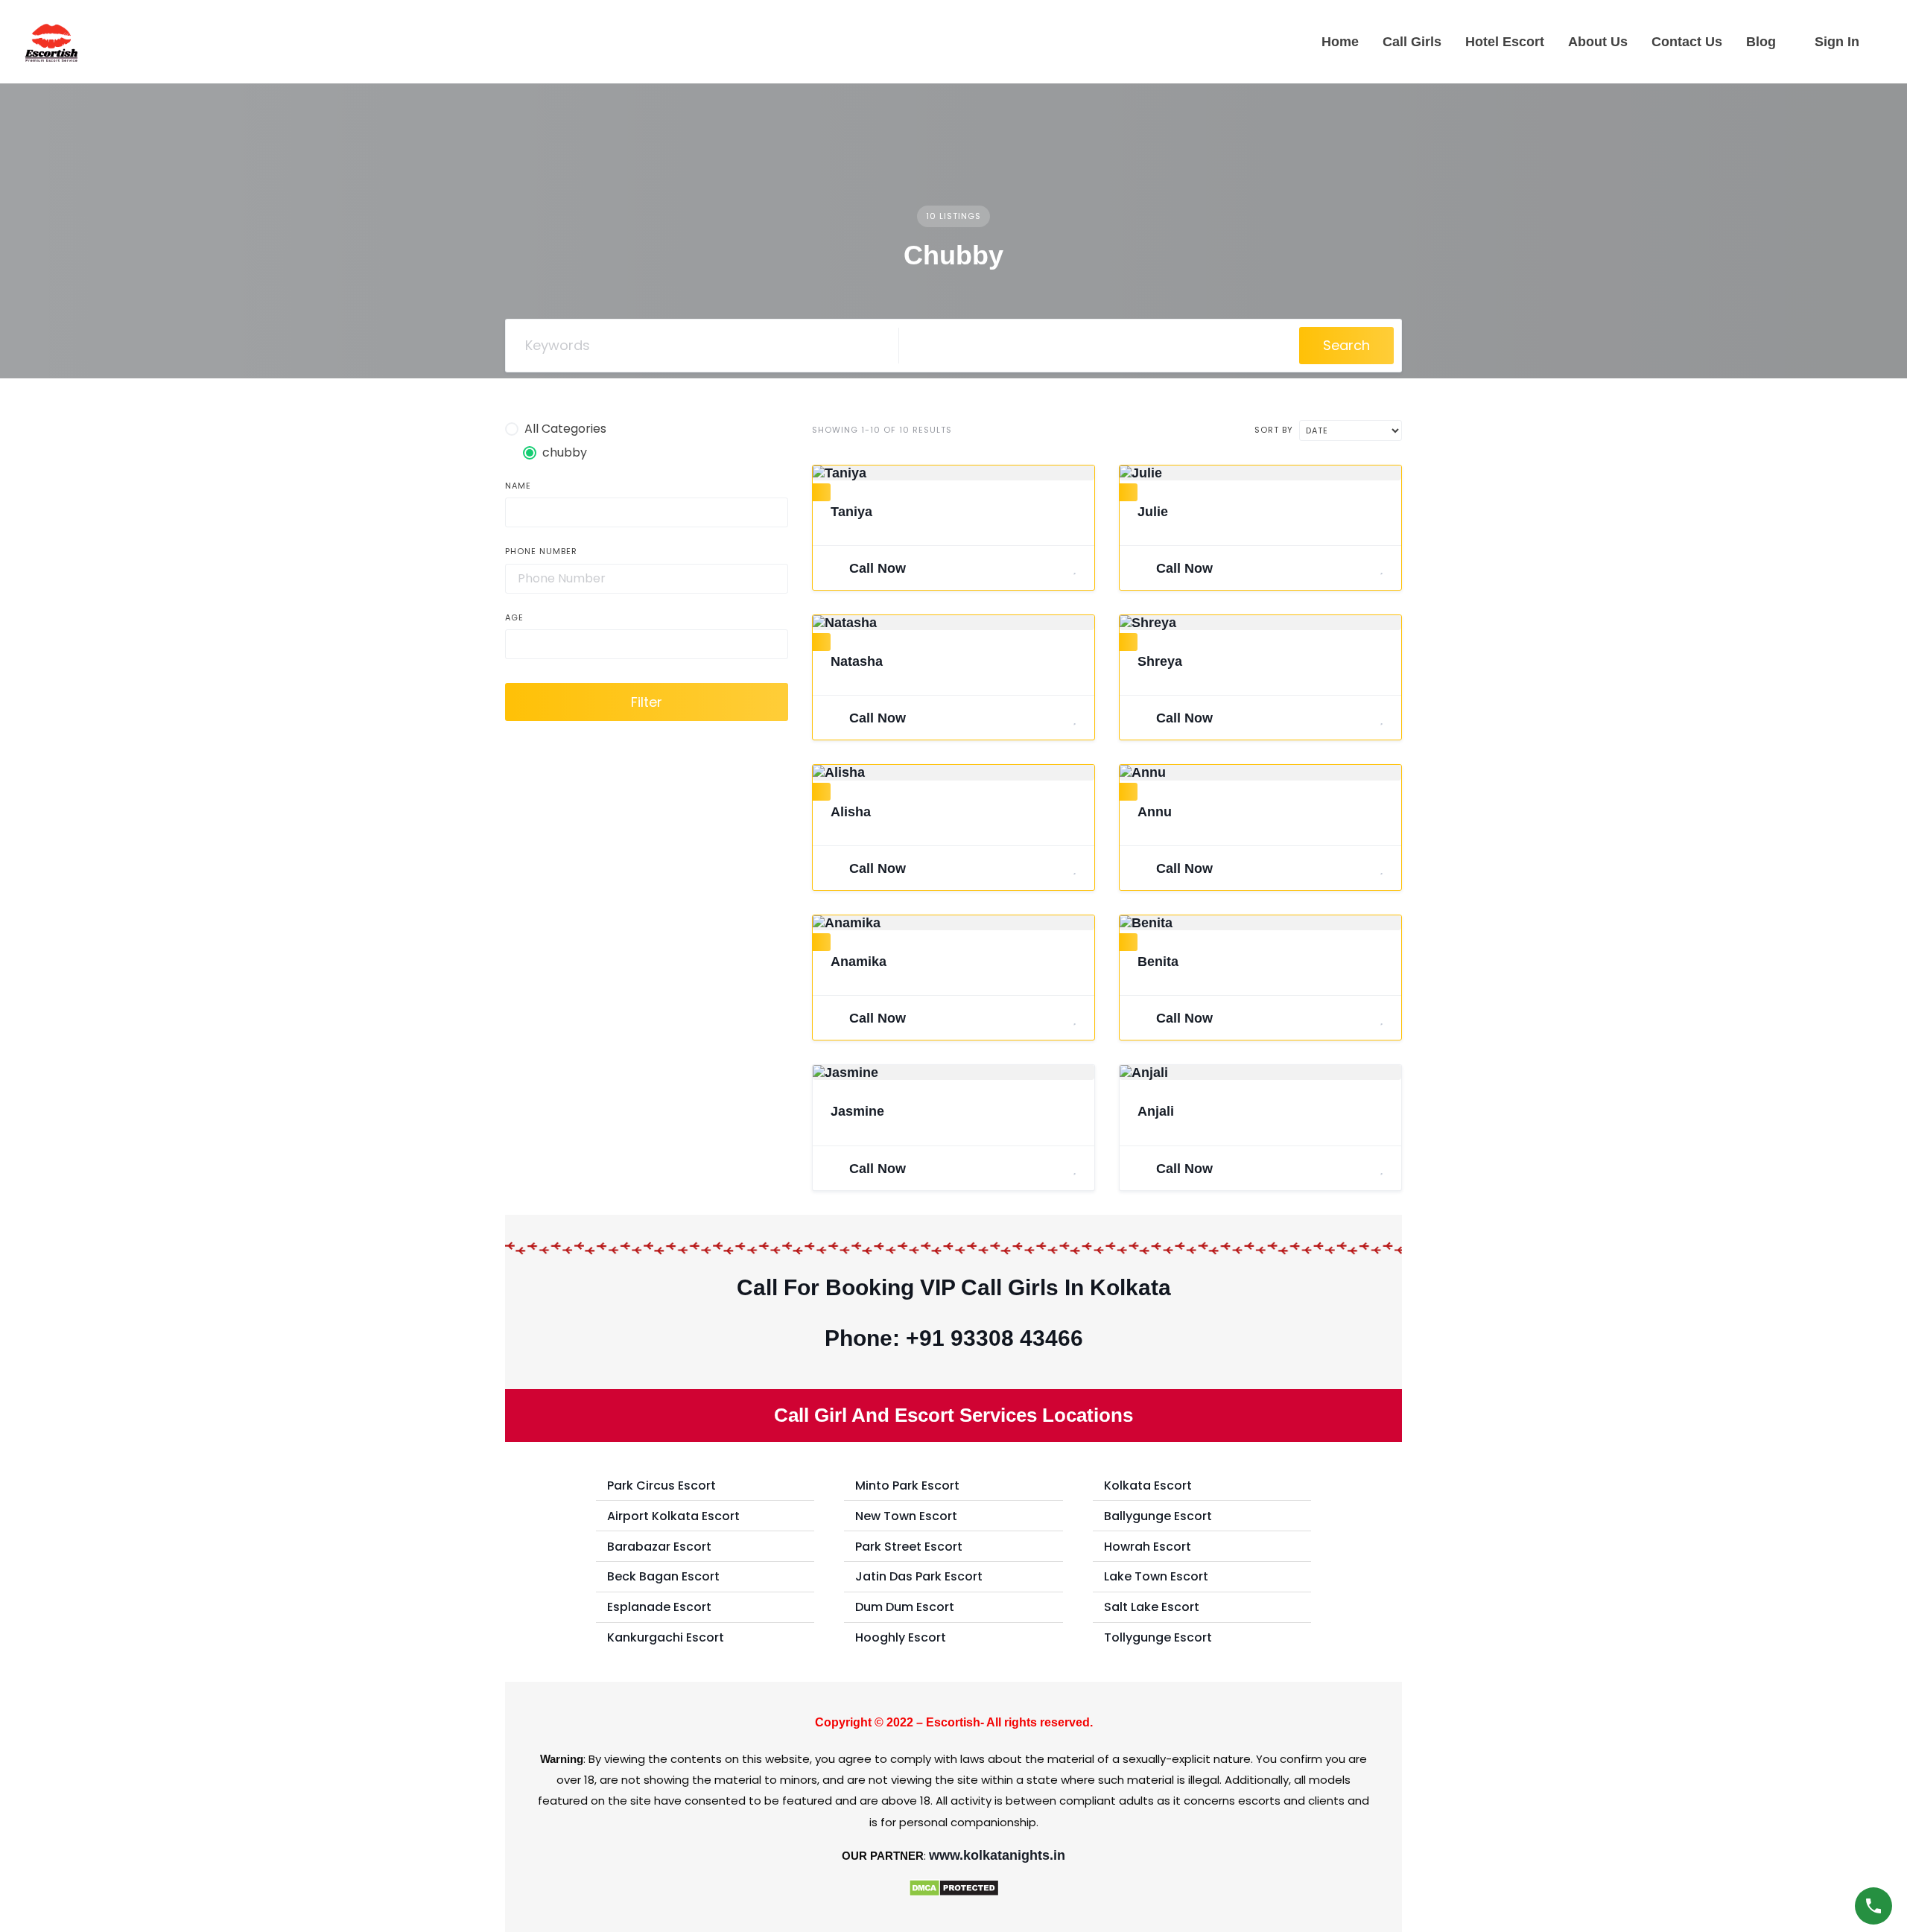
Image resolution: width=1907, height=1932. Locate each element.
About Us (1598, 42)
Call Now (876, 568)
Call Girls (1412, 42)
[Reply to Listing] (1056, 568)
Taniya (851, 512)
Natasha (857, 661)
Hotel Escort (1505, 42)
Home (1340, 42)
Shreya (1160, 661)
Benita (1158, 962)
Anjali (1156, 1111)
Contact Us (1687, 42)
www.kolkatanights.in (997, 1855)
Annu (1155, 812)
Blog (1761, 42)
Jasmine (857, 1111)
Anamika (859, 962)
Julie (1153, 512)
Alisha (851, 812)
